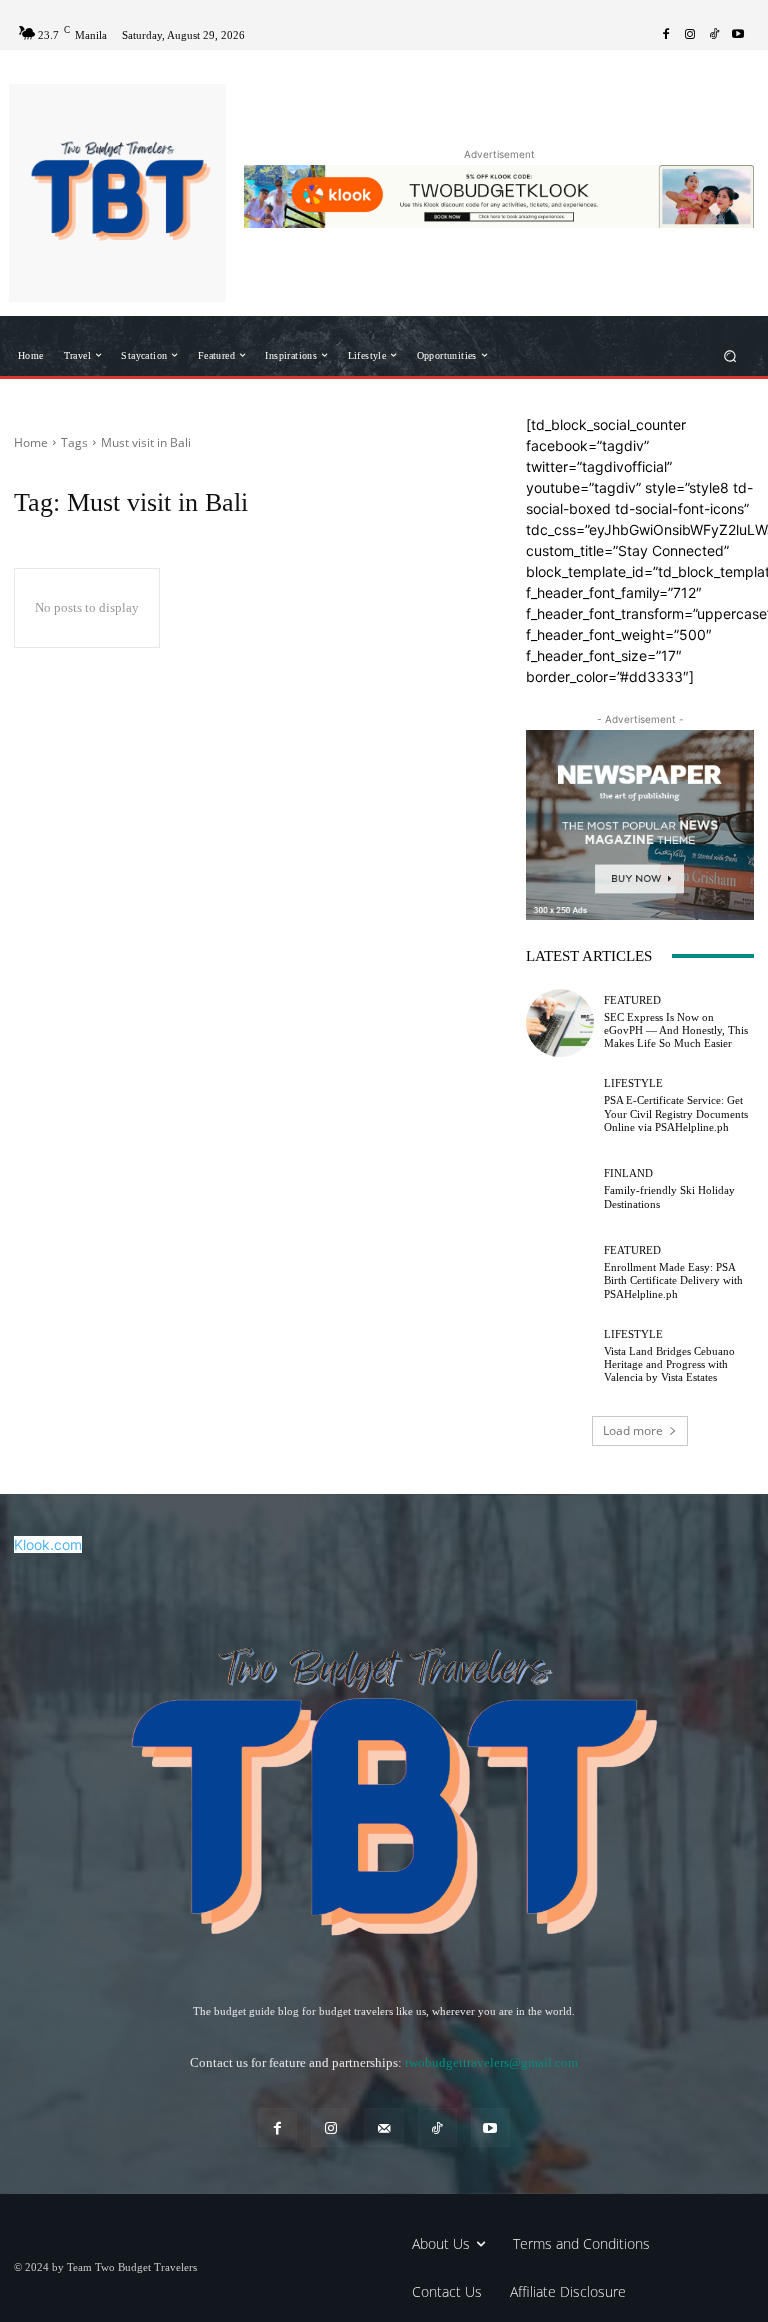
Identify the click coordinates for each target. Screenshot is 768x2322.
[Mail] (383, 2127)
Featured (632, 1000)
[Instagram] (690, 35)
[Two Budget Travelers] (117, 192)
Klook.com (48, 1544)
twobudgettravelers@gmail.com (491, 2062)
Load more (633, 1430)
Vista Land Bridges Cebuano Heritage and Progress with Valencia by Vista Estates (669, 1364)
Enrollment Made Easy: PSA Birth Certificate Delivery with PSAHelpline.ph (673, 1280)
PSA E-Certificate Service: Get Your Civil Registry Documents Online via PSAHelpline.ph (676, 1113)
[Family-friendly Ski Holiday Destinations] (560, 1189)
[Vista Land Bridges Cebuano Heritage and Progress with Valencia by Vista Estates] (560, 1356)
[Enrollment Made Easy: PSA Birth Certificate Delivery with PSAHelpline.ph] (560, 1273)
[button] (730, 355)
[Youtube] (738, 35)
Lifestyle (633, 1083)
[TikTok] (714, 35)
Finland (628, 1173)
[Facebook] (666, 35)
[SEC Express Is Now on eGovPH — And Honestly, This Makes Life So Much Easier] (560, 1023)
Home (31, 442)
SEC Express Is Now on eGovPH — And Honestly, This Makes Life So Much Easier (676, 1030)
